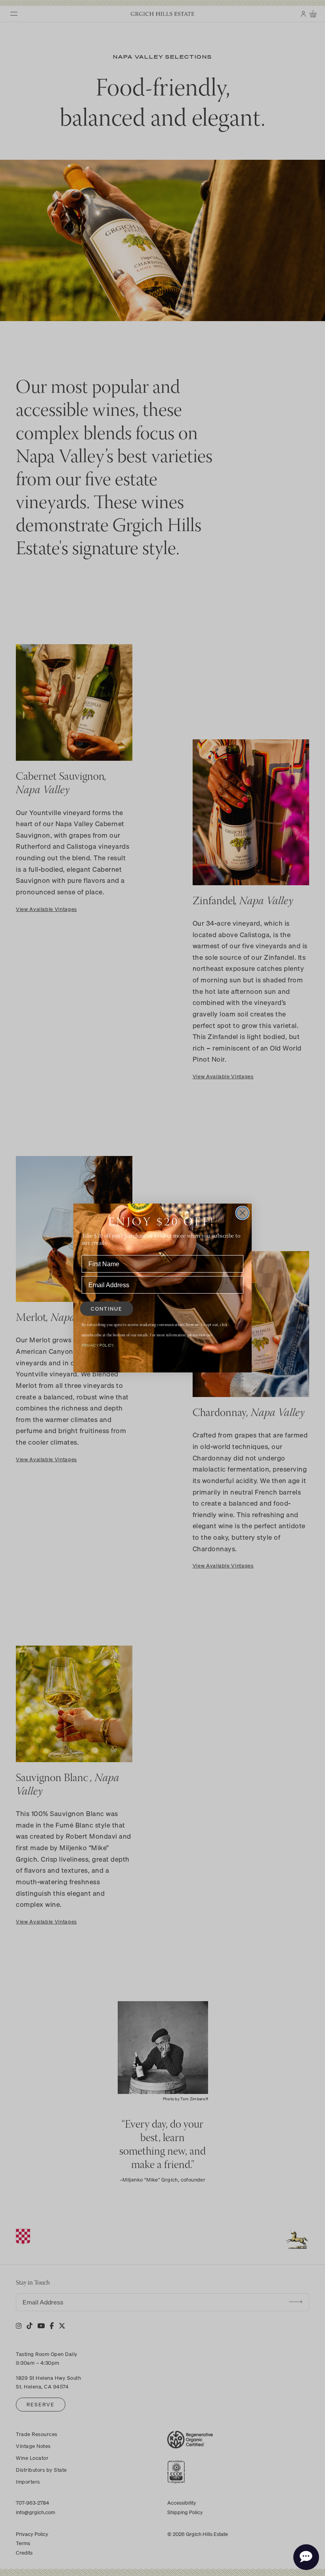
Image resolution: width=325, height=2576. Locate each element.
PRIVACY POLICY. (98, 1345)
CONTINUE (107, 1309)
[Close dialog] (242, 1213)
